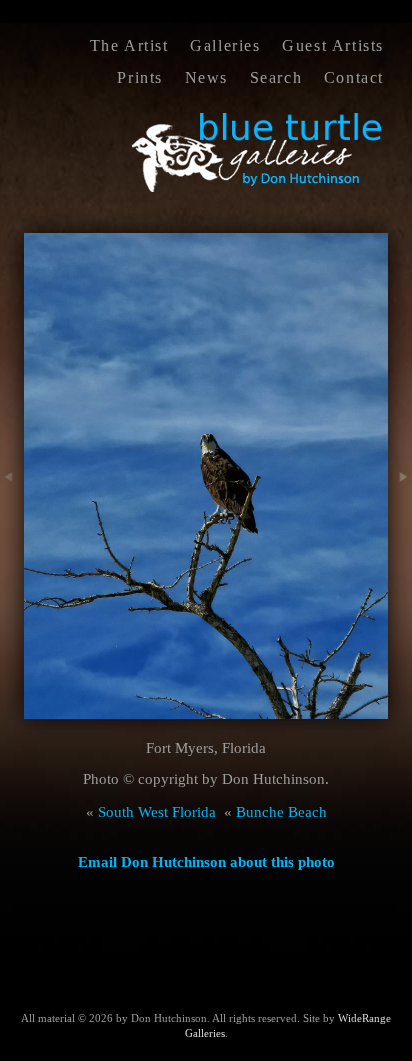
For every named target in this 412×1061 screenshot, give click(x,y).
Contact (354, 77)
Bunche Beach (281, 812)
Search (276, 77)
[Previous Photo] (12, 513)
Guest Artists (333, 45)
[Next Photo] (400, 513)
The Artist (129, 45)
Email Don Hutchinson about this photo (206, 862)
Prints (140, 77)
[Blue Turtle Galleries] (258, 190)
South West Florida (157, 812)
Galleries (225, 45)
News (206, 77)
